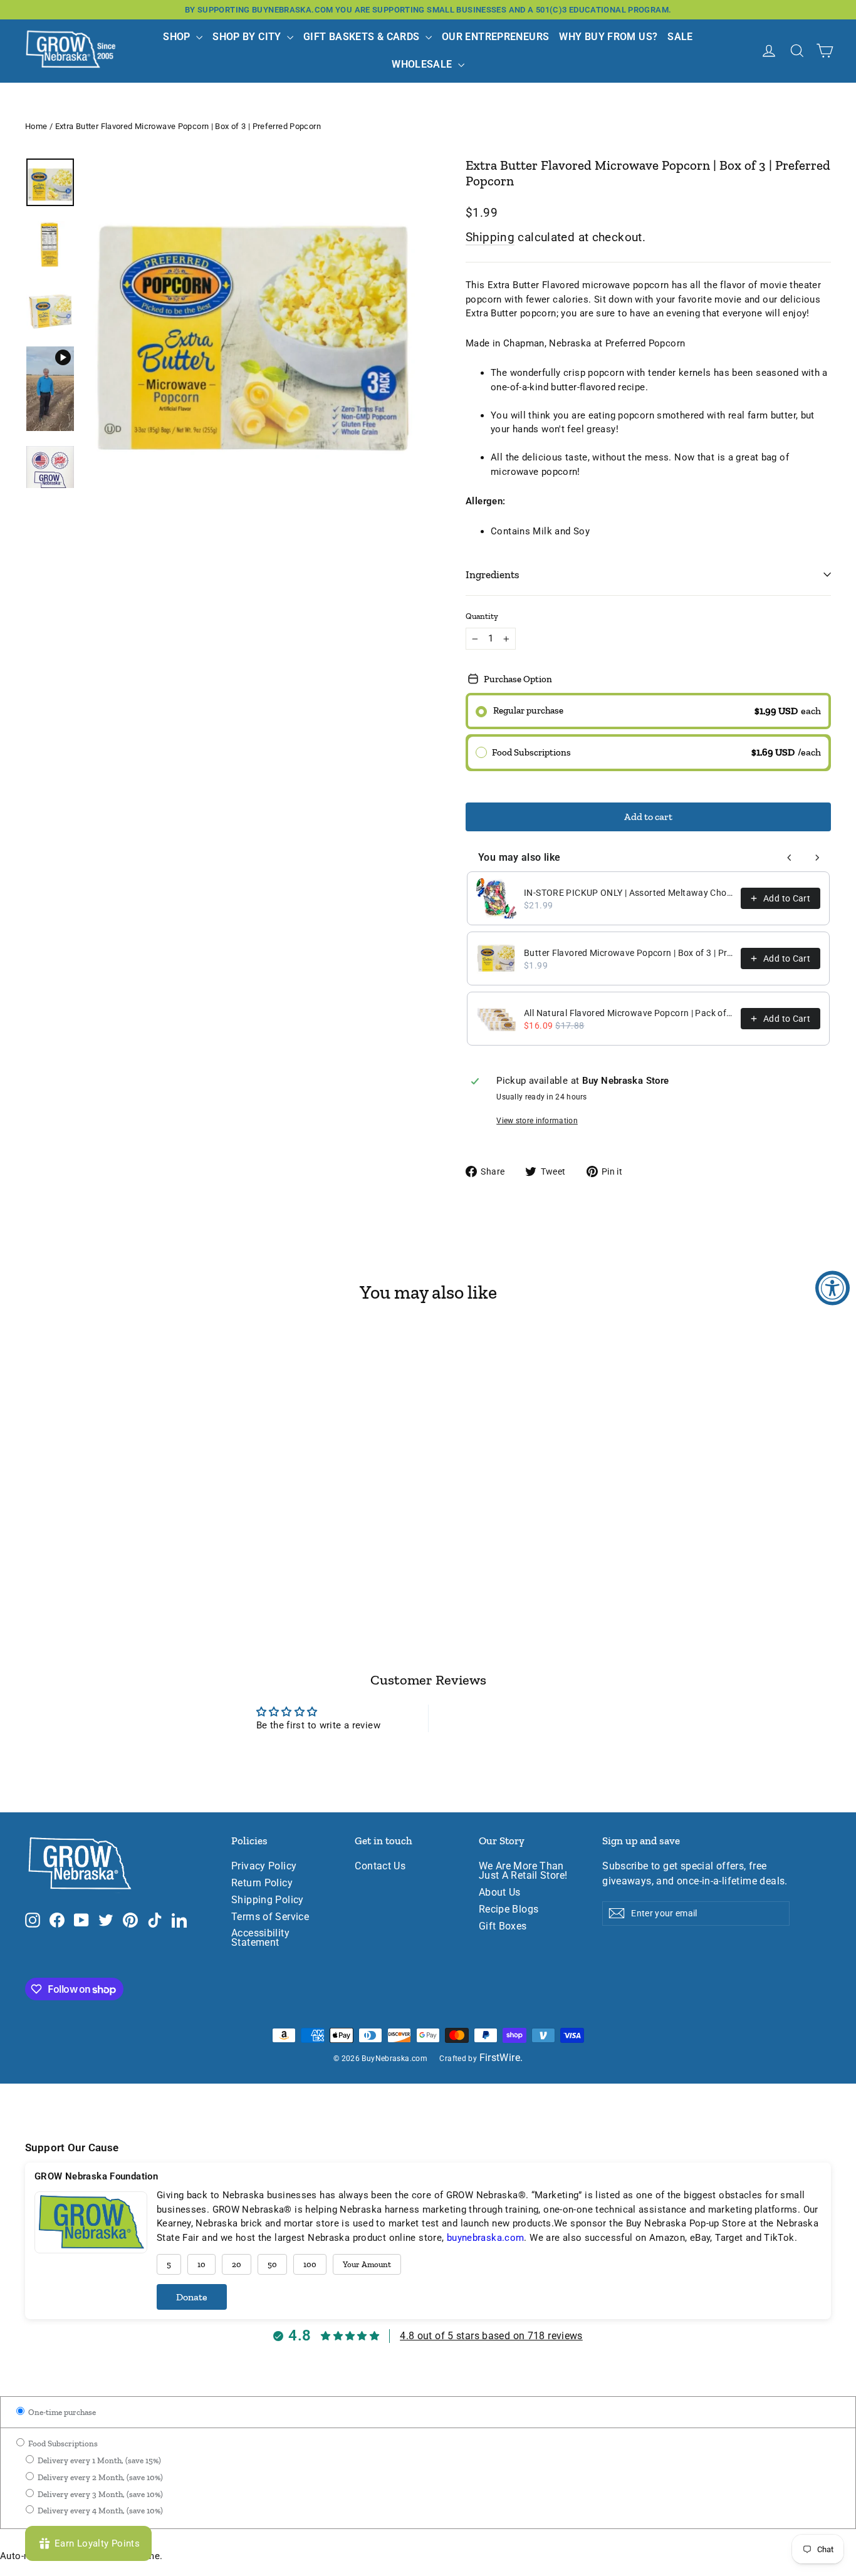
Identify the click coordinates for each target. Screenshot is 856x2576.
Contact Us (380, 1866)
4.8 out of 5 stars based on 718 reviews (491, 2336)
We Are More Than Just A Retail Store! (523, 1871)
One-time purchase (61, 2412)
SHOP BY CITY (248, 37)
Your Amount (367, 2264)
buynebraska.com (486, 2238)
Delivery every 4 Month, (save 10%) (99, 2511)
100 (310, 2264)
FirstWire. (501, 2058)
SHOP (178, 37)
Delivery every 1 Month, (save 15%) (98, 2460)
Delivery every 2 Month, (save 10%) (99, 2477)
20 (237, 2264)
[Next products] (817, 858)
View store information (537, 1121)
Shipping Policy (268, 1900)
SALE (680, 37)
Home (36, 126)
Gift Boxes (503, 1926)
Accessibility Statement (260, 1938)
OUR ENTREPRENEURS (495, 37)
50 (272, 2264)
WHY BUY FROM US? (608, 37)
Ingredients (493, 574)
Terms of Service (270, 1917)
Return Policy (262, 1883)
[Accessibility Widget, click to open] (833, 1288)
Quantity (482, 616)
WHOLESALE (423, 64)
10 (201, 2264)
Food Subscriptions (62, 2444)
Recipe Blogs (509, 1909)
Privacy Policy (264, 1866)
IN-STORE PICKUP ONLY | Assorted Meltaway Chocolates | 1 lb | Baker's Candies (629, 893)
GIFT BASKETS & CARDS (363, 37)
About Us (500, 1893)
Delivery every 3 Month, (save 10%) (99, 2494)
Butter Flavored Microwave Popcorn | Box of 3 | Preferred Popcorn (629, 953)
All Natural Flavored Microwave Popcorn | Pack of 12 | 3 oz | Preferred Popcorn (629, 1013)
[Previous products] (790, 858)
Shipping (490, 237)
